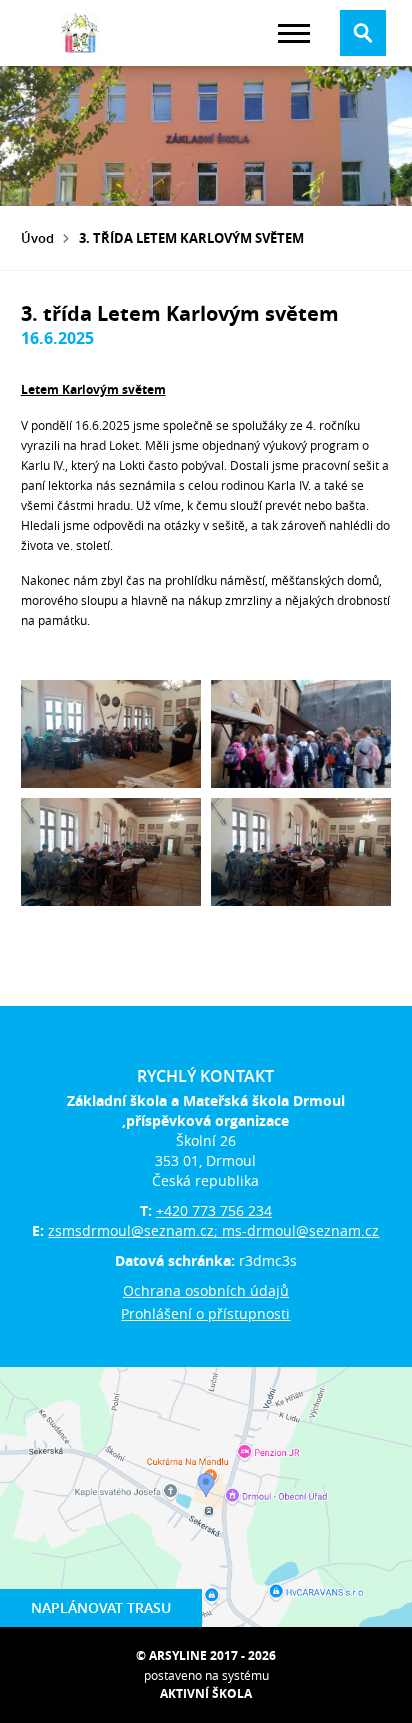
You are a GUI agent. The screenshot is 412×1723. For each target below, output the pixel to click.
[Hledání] (363, 33)
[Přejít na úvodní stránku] (81, 33)
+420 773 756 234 (214, 1210)
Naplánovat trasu (101, 1607)
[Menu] (294, 33)
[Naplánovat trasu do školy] (206, 1497)
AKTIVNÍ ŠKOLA (206, 1693)
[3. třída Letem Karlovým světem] (111, 734)
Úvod (37, 238)
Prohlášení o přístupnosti (205, 1313)
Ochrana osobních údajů (206, 1290)
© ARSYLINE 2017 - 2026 (206, 1655)
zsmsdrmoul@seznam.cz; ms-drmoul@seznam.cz (213, 1230)
